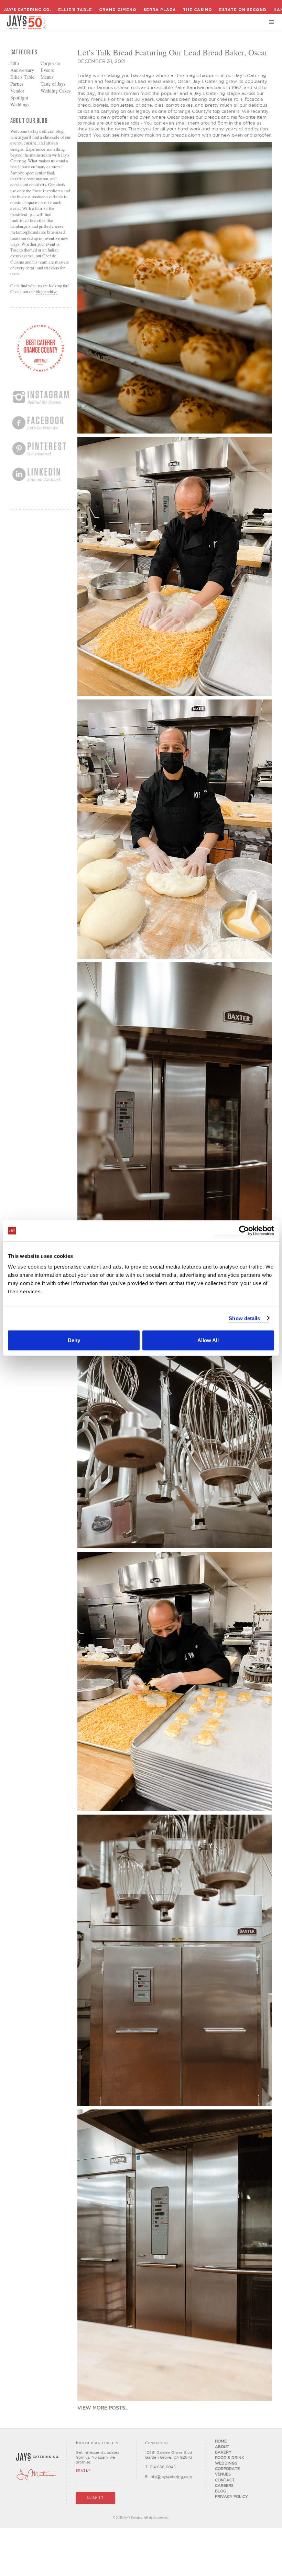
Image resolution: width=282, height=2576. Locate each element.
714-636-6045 (163, 2467)
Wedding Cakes (56, 91)
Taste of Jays (53, 84)
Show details (244, 1318)
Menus (47, 77)
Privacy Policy (231, 2497)
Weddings (20, 104)
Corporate (227, 2469)
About (222, 2447)
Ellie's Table (75, 10)
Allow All (208, 1340)
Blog (221, 2491)
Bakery (223, 2452)
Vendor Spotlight (19, 94)
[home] (27, 22)
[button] (272, 22)
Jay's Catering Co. (27, 10)
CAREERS (224, 2486)
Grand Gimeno (118, 10)
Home (221, 2441)
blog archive (47, 291)
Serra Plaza (160, 10)
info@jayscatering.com (171, 2477)
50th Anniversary (22, 67)
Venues (223, 2474)
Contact (225, 2480)
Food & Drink (230, 2458)
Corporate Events (50, 67)
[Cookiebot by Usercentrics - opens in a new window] (244, 1231)
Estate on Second (243, 10)
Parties (17, 84)
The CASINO (198, 10)
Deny (74, 1340)
